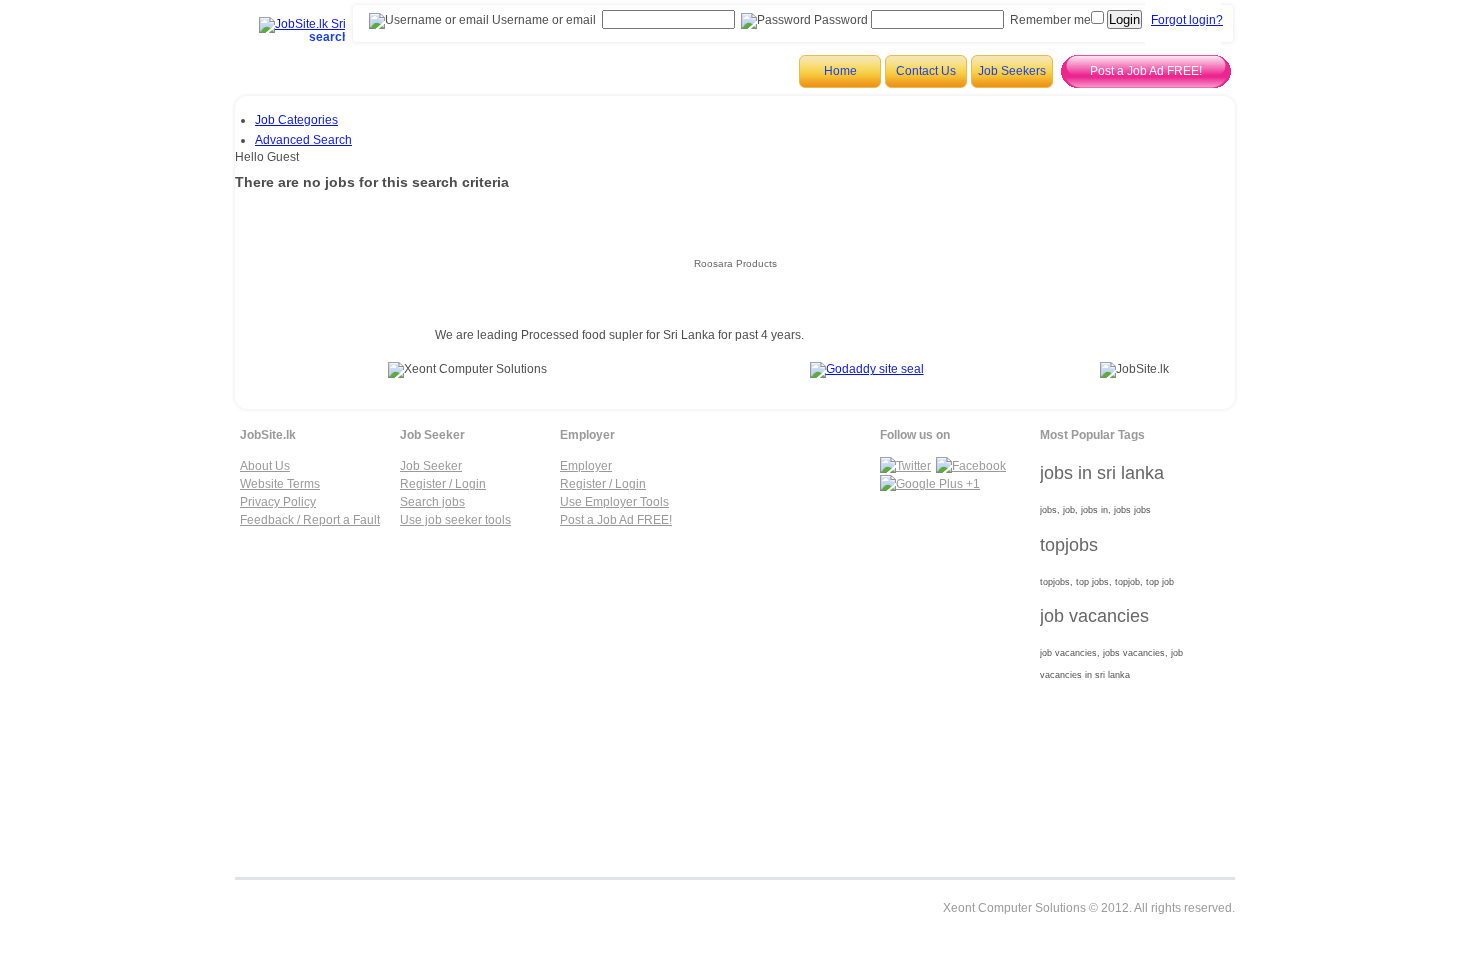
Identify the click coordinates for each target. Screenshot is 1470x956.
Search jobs (432, 502)
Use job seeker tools (455, 520)
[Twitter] (905, 466)
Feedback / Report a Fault (310, 520)
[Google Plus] (930, 484)
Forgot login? (1187, 20)
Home (840, 71)
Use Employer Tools (614, 502)
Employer (586, 466)
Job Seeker (431, 466)
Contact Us (926, 71)
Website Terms (280, 484)
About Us (265, 466)
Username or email (542, 20)
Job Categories (296, 120)
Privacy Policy (278, 502)
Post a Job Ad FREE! (1146, 71)
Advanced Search (303, 140)
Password (839, 20)
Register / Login (443, 484)
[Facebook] (971, 466)
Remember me (1050, 20)
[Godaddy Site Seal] (867, 369)
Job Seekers (1012, 71)
